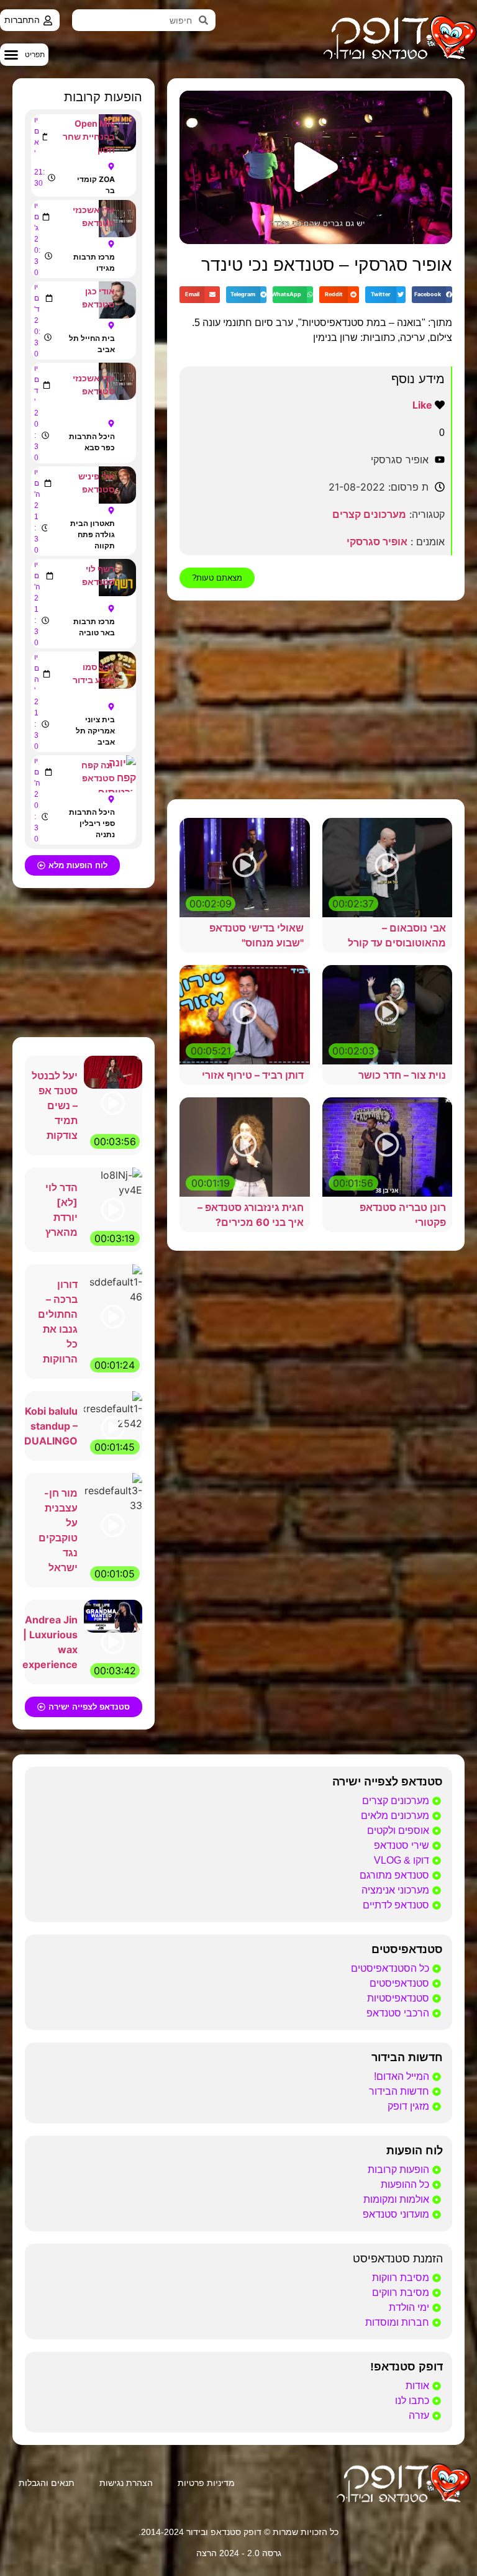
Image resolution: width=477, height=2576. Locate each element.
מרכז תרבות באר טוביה (94, 627)
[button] (24, 55)
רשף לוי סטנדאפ (98, 575)
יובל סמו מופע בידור (94, 673)
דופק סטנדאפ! (407, 2367)
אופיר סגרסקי (377, 542)
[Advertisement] (316, 700)
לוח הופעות (415, 2151)
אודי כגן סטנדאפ (98, 297)
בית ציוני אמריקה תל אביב (95, 731)
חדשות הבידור (407, 2057)
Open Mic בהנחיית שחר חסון (89, 136)
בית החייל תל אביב (92, 344)
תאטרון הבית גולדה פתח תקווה (93, 534)
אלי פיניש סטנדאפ (97, 483)
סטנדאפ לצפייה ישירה (388, 1782)
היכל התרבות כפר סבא (92, 442)
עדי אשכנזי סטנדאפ (94, 216)
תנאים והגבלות (47, 2483)
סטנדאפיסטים (407, 1949)
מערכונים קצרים (369, 514)
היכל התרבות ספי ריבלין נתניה (92, 823)
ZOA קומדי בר (96, 185)
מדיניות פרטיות (206, 2483)
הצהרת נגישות (126, 2483)
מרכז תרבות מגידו (94, 262)
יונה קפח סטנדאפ (98, 771)
